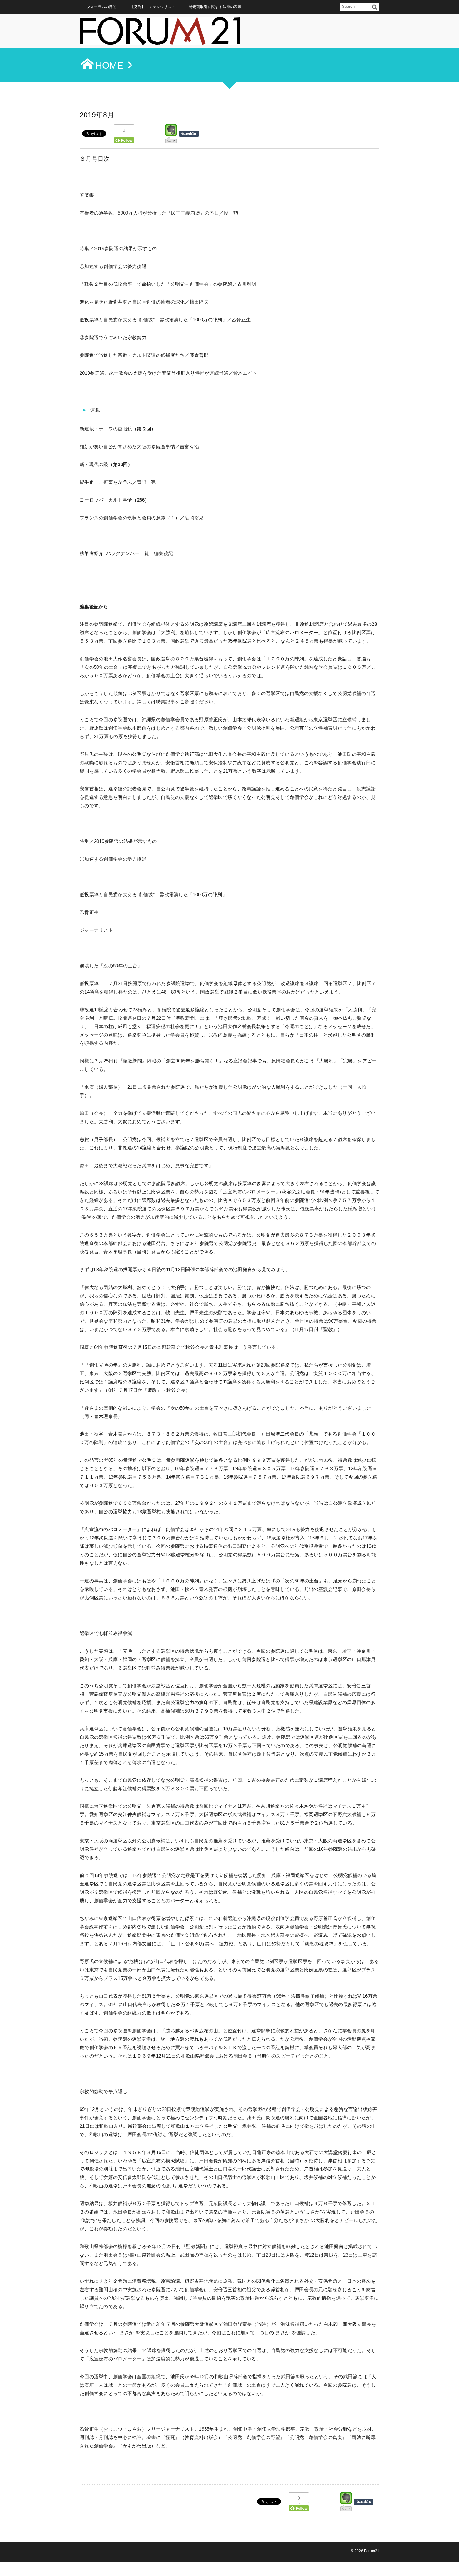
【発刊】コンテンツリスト (153, 7)
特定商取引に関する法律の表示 (215, 7)
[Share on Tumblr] (192, 134)
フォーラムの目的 (101, 7)
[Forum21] (160, 33)
